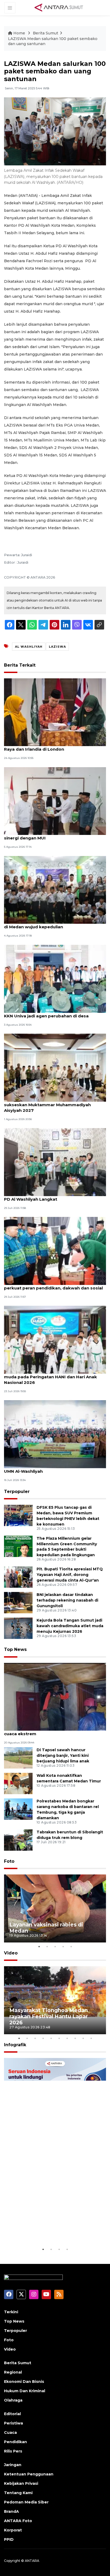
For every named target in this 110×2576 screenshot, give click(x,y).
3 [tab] (55, 1946)
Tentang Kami (18, 2493)
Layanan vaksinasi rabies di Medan (46, 1928)
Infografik (15, 2045)
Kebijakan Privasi (21, 2483)
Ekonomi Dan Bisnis (24, 2382)
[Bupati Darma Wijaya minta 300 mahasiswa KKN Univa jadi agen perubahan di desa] (55, 978)
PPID (9, 2539)
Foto (9, 1861)
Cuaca (10, 2432)
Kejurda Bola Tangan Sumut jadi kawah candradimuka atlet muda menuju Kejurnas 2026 (70, 1626)
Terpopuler (17, 1492)
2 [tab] (47, 1946)
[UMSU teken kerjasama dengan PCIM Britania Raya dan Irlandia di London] (55, 712)
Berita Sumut (46, 33)
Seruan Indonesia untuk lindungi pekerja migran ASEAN (53, 2230)
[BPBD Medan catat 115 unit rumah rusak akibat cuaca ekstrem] (55, 1696)
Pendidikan (15, 2442)
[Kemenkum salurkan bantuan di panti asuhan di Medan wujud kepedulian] (55, 889)
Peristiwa (13, 2423)
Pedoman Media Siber (26, 2502)
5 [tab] (71, 1946)
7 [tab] (67, 2038)
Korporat (13, 2530)
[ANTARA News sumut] (61, 7)
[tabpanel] (55, 1908)
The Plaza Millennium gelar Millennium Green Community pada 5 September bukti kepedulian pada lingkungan (67, 1547)
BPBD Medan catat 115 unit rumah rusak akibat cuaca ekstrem (54, 1731)
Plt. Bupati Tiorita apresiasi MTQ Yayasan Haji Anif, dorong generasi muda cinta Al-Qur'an (70, 1575)
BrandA (11, 2511)
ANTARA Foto (18, 2521)
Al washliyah (29, 647)
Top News (15, 1649)
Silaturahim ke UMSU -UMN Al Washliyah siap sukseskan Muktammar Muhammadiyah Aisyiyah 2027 (52, 1105)
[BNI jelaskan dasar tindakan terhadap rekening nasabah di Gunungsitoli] (18, 1602)
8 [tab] (75, 2038)
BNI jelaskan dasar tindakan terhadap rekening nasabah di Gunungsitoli (67, 1600)
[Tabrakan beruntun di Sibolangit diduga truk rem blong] (18, 1840)
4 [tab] (63, 1946)
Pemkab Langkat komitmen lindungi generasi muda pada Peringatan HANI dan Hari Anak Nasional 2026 (53, 1377)
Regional (13, 2372)
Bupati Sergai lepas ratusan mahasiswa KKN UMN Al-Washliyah (52, 1468)
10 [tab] (91, 2038)
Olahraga (13, 2400)
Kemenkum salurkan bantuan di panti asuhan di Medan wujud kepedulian (53, 924)
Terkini (11, 2312)
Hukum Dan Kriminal (25, 2391)
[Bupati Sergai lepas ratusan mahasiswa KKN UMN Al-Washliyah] (55, 1434)
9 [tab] (83, 2038)
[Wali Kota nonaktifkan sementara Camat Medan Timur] (18, 1783)
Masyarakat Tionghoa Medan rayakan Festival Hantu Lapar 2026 (49, 2016)
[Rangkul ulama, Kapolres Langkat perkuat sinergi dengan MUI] (55, 801)
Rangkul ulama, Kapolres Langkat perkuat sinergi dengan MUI (50, 835)
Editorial (12, 2414)
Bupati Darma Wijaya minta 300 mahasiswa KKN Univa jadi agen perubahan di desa (51, 1013)
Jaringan (13, 2465)
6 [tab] (59, 2038)
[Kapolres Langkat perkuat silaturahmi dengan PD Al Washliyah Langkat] (55, 1162)
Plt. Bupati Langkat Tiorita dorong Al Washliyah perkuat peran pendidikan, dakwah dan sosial (55, 1285)
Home (19, 33)
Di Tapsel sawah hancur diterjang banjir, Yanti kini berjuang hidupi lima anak (63, 1755)
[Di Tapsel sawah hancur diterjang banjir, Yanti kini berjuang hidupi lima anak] (18, 1758)
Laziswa (57, 647)
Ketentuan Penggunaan (29, 2474)
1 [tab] (39, 1946)
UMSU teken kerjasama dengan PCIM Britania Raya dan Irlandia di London (53, 746)
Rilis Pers (13, 2451)
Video (11, 1953)
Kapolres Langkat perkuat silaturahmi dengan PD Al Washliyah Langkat (54, 1196)
